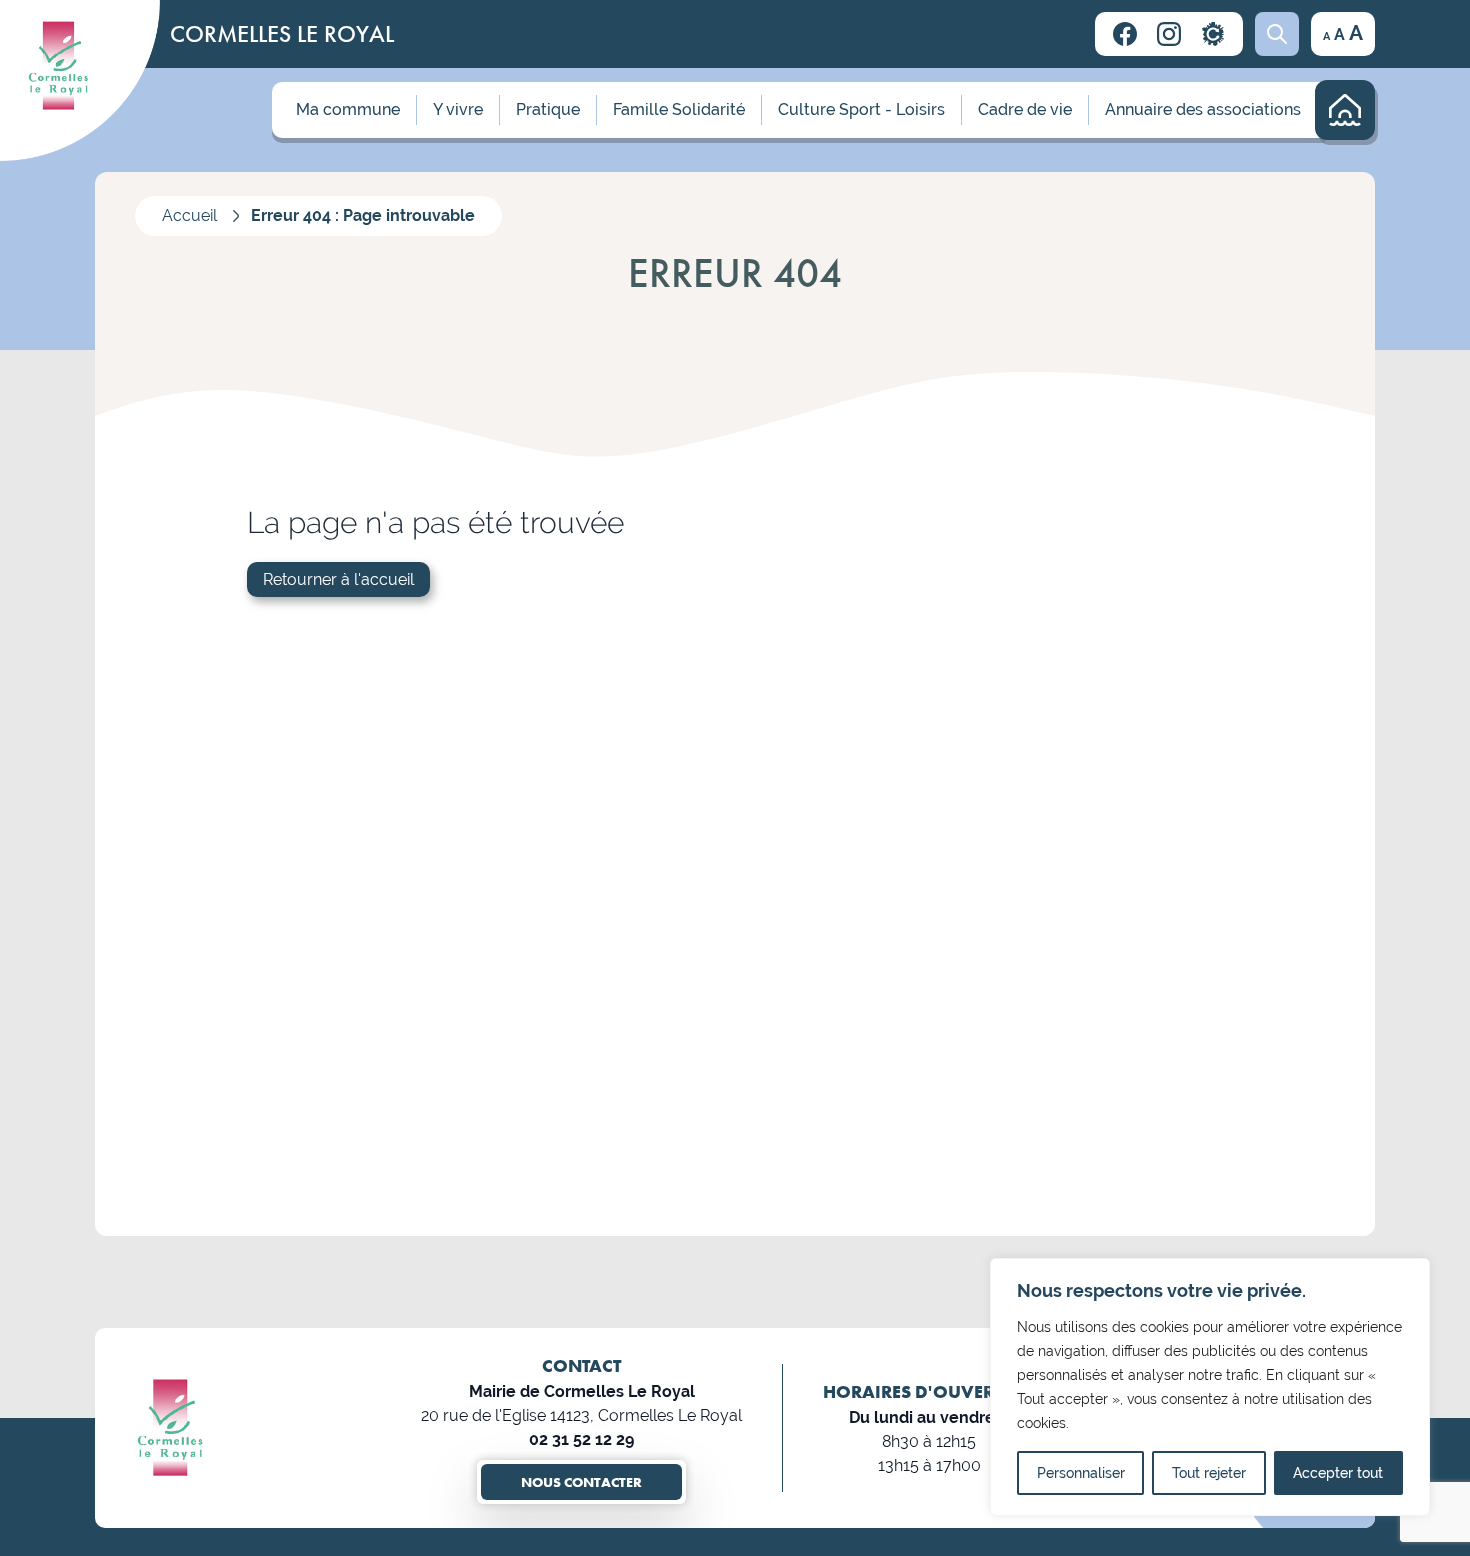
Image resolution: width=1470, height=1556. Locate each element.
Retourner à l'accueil (338, 579)
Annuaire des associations (1203, 109)
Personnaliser (1081, 1473)
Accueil (189, 215)
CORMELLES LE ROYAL (282, 33)
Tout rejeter (1209, 1473)
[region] (1210, 1387)
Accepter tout (1338, 1473)
